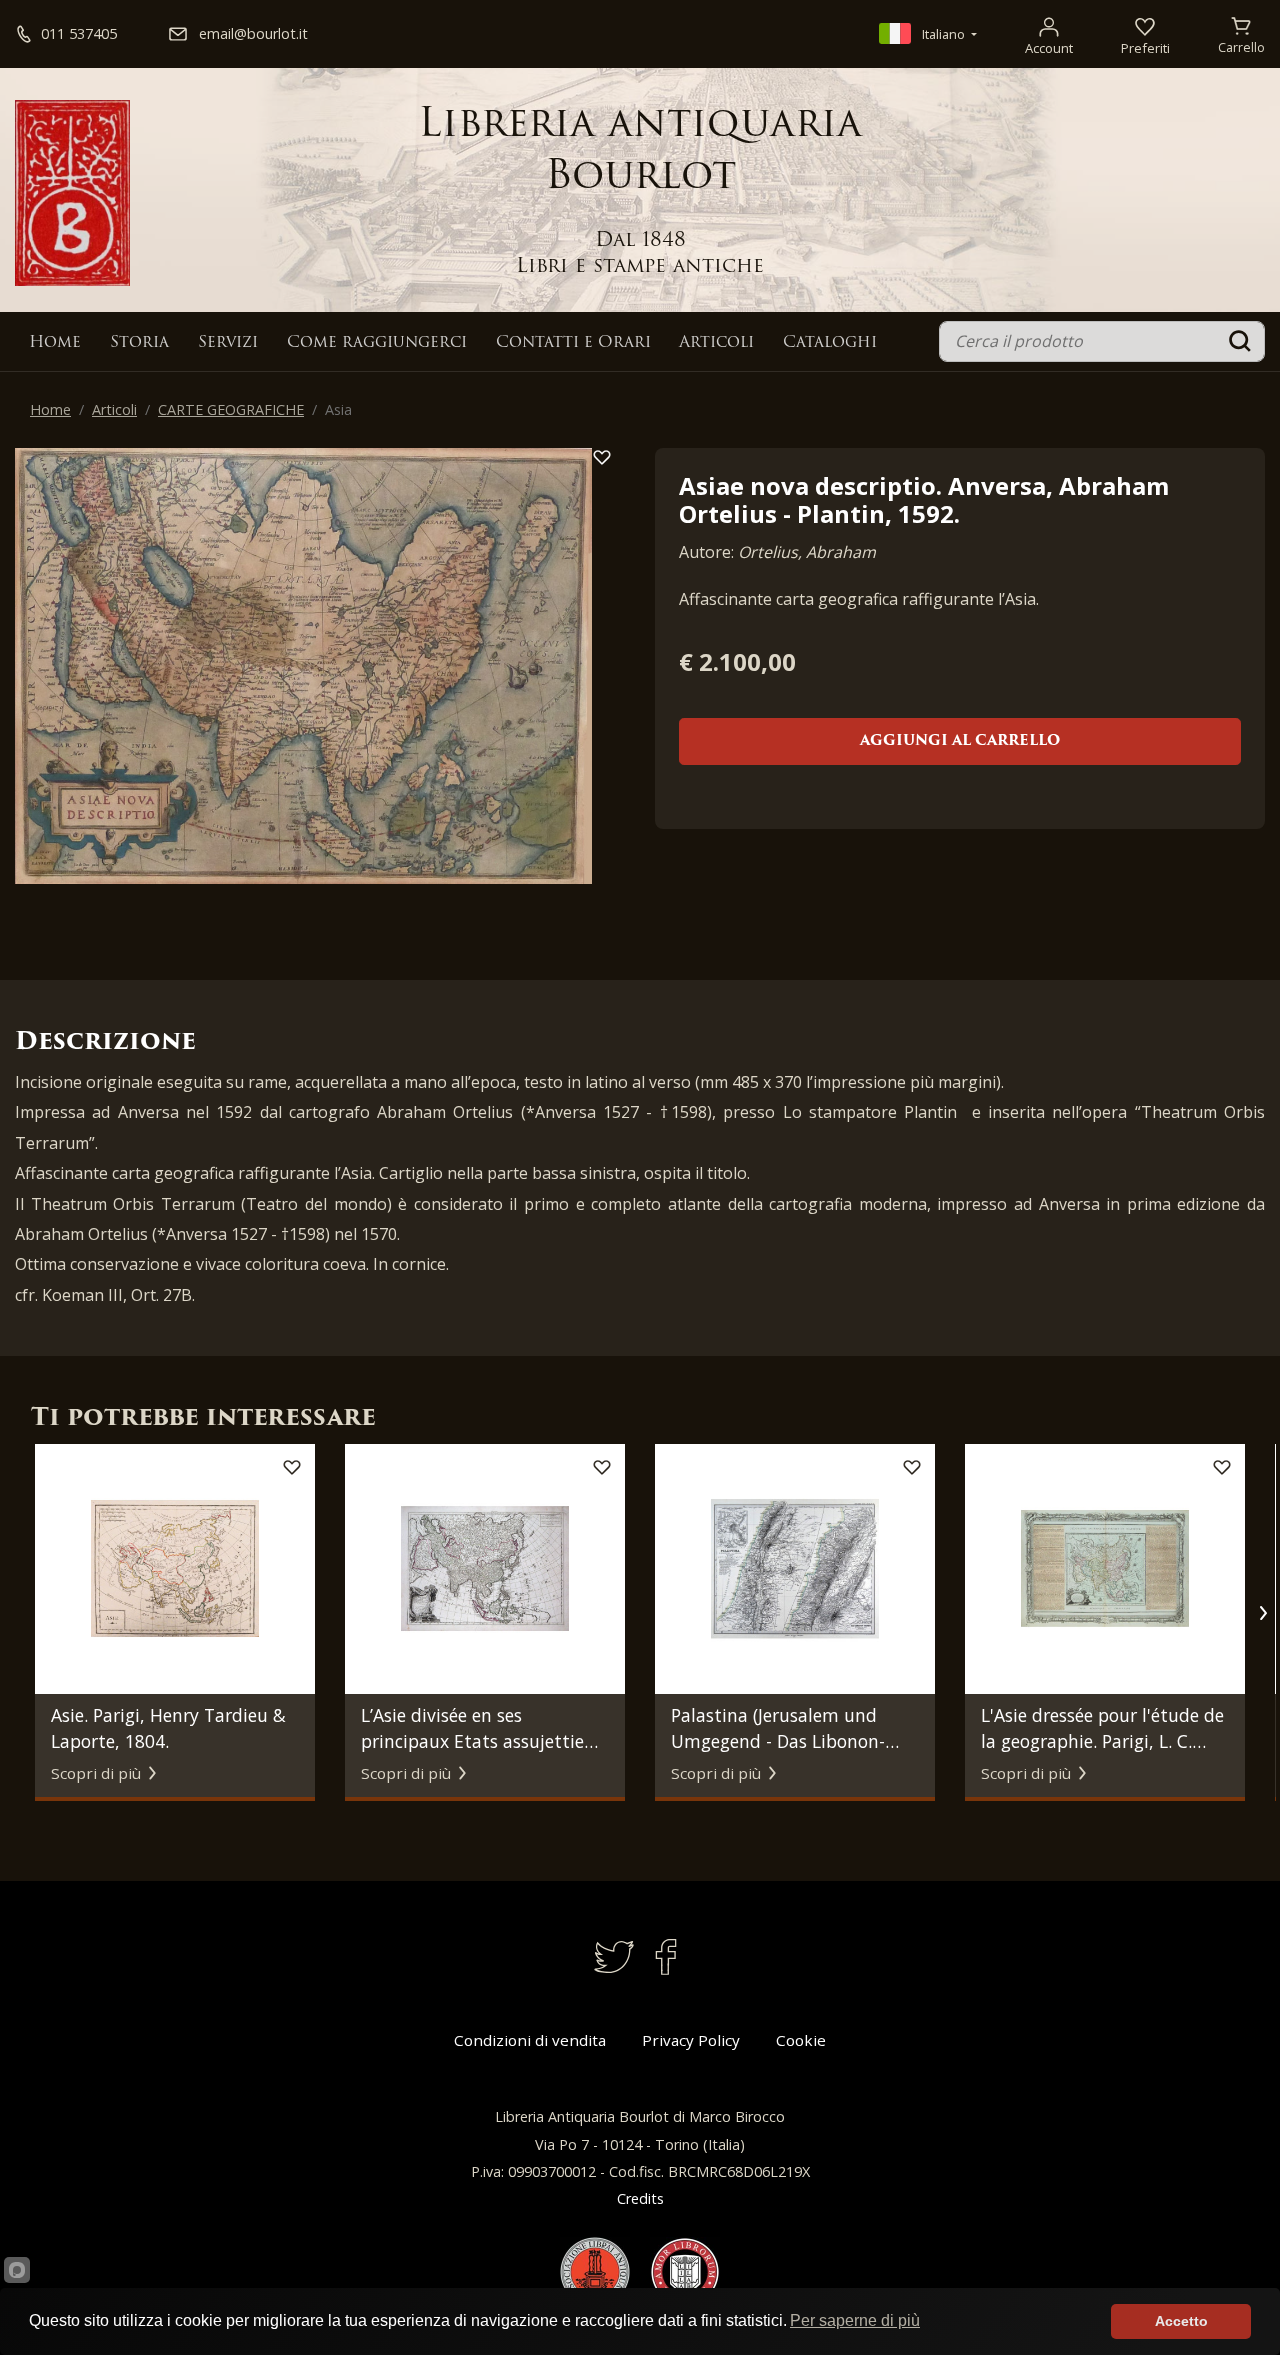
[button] (1262, 1613)
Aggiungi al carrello (960, 741)
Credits (640, 2198)
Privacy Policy (691, 2040)
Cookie (801, 2040)
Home (55, 343)
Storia (139, 343)
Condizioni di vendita (530, 2040)
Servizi (228, 343)
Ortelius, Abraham (807, 552)
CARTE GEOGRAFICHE (231, 409)
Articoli (716, 343)
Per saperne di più (855, 2320)
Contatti (573, 343)
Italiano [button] (943, 34)
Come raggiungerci (377, 343)
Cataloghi (830, 343)
